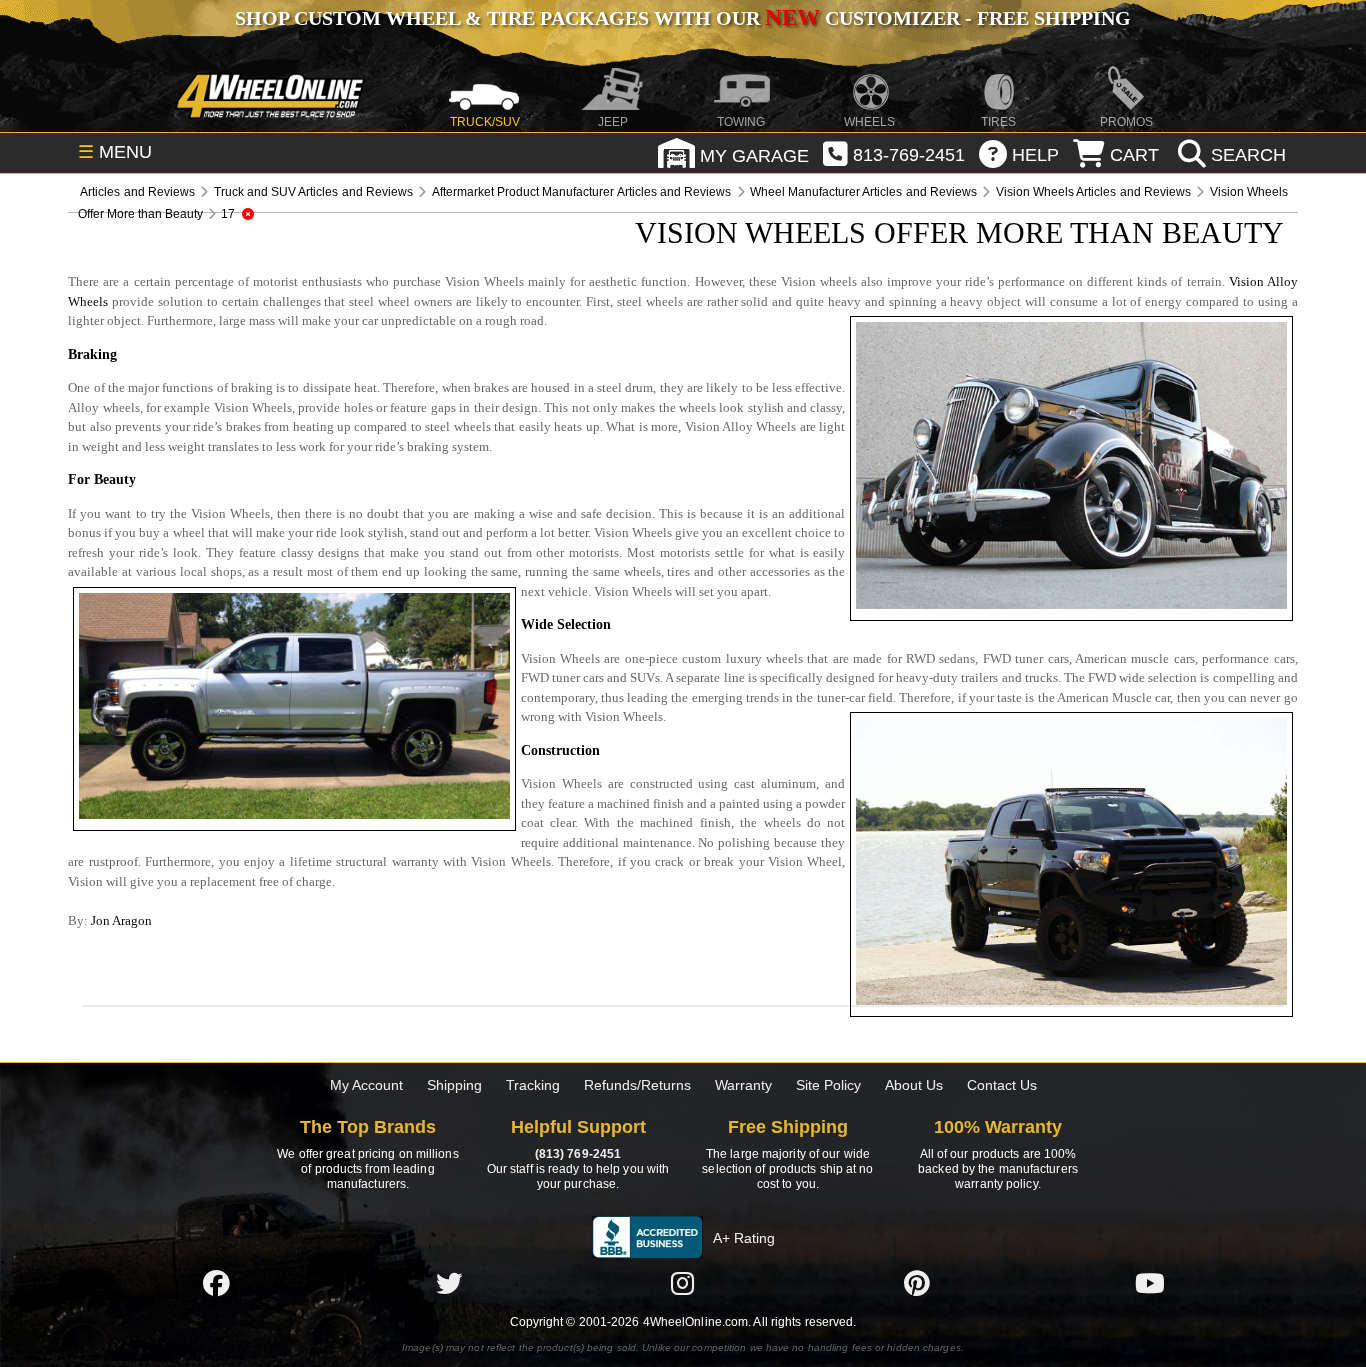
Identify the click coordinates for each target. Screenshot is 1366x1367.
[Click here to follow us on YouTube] (1150, 1283)
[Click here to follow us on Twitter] (449, 1283)
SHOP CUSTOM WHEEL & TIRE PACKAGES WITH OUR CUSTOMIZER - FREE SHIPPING (683, 18)
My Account (366, 1085)
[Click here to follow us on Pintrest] (917, 1283)
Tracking (533, 1085)
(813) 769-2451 (578, 1154)
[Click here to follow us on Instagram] (683, 1283)
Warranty (743, 1085)
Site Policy (828, 1085)
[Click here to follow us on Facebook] (216, 1283)
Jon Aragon (121, 920)
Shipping (454, 1085)
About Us (914, 1085)
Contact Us (1002, 1085)
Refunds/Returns (637, 1085)
